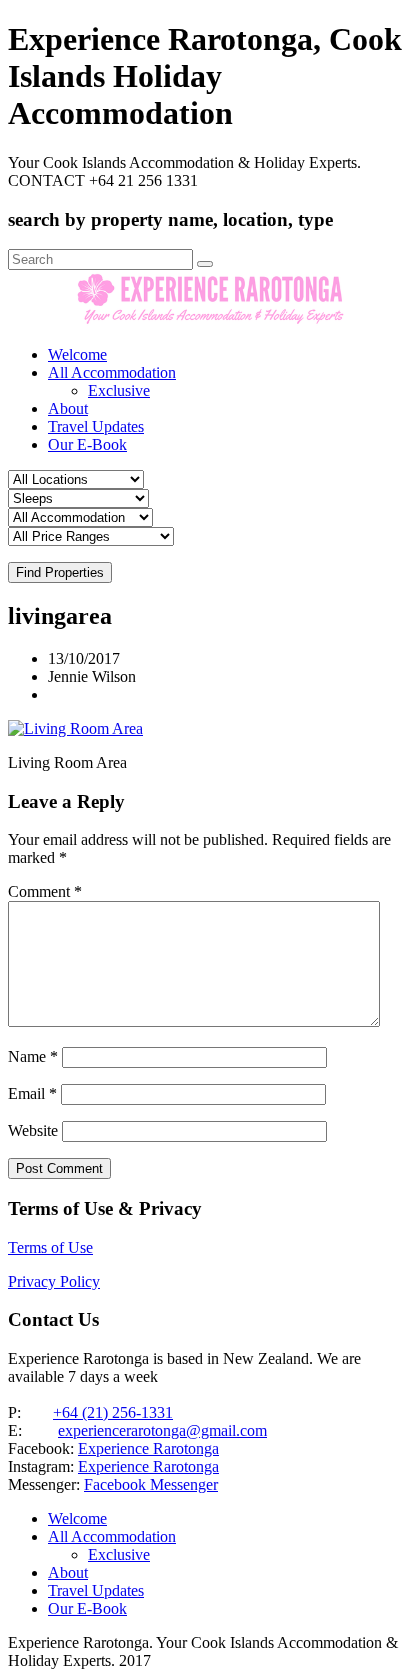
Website (33, 1130)
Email (32, 1093)
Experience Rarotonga (148, 1448)
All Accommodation (112, 372)
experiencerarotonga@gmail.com (162, 1430)
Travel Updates (96, 426)
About (68, 408)
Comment (45, 891)
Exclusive (119, 390)
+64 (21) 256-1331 (113, 1412)
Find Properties (60, 572)
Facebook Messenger (151, 1484)
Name (33, 1056)
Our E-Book (87, 444)
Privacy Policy (54, 1281)
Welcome (77, 354)
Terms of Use (50, 1247)
